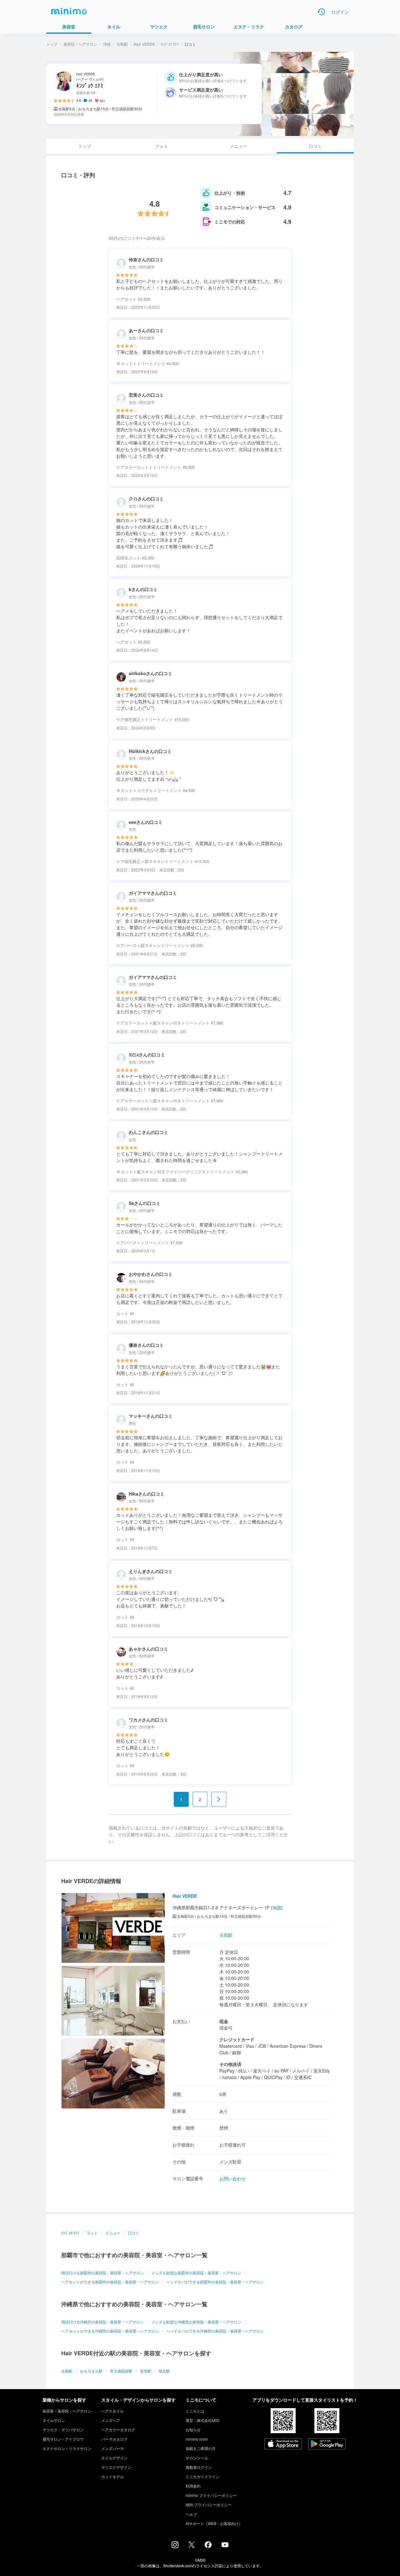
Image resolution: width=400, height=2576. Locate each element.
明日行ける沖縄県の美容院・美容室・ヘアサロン (102, 2322)
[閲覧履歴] (321, 12)
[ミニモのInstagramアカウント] (175, 2546)
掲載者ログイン (199, 2467)
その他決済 (230, 2064)
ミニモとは (195, 2411)
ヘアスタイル (112, 2411)
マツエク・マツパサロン (63, 2430)
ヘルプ (191, 2514)
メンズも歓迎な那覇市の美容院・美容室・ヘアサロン (196, 2273)
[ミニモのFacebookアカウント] (208, 2546)
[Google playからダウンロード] (327, 2444)
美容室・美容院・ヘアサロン (67, 2411)
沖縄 (107, 44)
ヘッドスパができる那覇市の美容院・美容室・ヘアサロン (215, 2282)
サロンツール (197, 2458)
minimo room (197, 2439)
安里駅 (146, 2371)
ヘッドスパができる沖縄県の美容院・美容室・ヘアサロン (215, 2331)
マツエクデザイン (116, 2467)
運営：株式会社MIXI (202, 2420)
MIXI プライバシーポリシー (209, 2505)
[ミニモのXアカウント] (192, 2546)
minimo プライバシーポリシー (211, 2495)
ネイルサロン (54, 2420)
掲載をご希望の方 (201, 2448)
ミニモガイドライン (202, 2476)
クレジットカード (237, 2039)
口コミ (133, 2233)
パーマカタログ (114, 2439)
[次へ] (219, 1799)
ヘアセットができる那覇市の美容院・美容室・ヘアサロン (110, 2282)
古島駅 (122, 44)
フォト (162, 146)
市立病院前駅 (121, 2371)
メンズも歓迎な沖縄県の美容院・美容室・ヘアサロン (196, 2322)
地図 (277, 1907)
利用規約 (193, 2486)
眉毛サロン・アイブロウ (63, 2439)
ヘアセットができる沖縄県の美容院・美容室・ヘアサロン (110, 2331)
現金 (224, 2021)
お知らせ (193, 2430)
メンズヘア (111, 2420)
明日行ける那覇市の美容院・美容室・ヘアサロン (102, 2273)
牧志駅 (164, 2371)
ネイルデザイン (114, 2458)
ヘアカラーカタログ (118, 2430)
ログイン (340, 12)
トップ (52, 44)
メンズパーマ (112, 2448)
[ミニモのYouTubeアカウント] (225, 2545)
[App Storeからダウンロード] (283, 2444)
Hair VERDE (144, 44)
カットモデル (112, 2476)
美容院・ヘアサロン (80, 44)
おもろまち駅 (91, 2371)
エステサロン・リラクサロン (67, 2448)
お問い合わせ (232, 2178)
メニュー (238, 146)
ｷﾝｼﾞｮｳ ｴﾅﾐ (170, 44)
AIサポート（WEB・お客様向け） (214, 2523)
